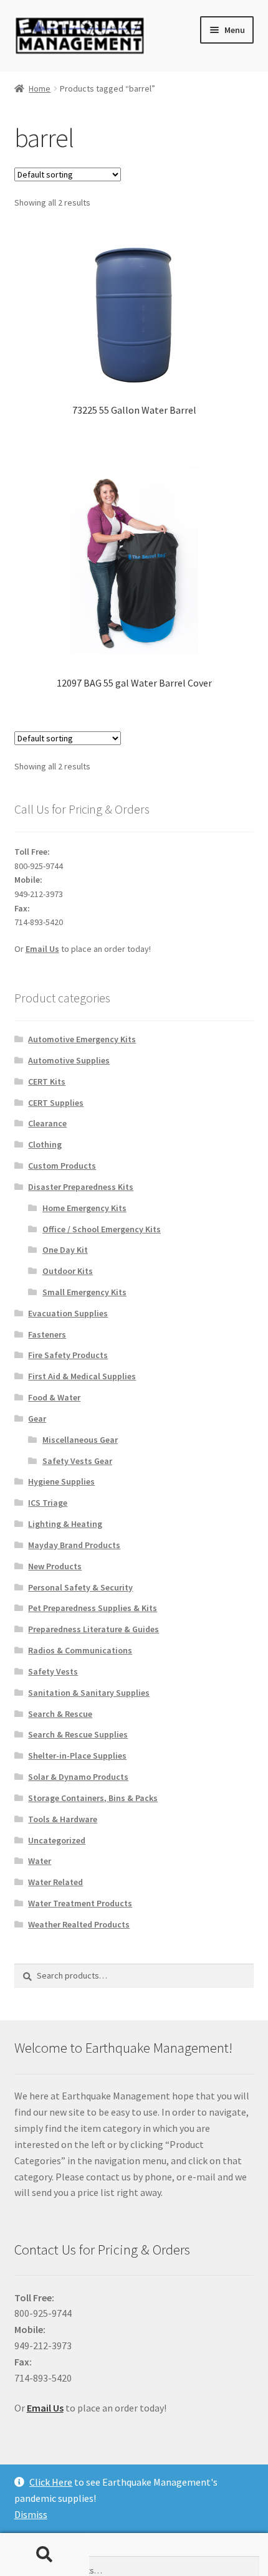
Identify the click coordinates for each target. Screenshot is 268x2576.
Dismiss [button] (31, 2514)
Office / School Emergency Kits (102, 1229)
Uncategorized (57, 1840)
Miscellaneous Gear (80, 1440)
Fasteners (47, 1334)
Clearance (47, 1123)
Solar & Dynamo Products (78, 1777)
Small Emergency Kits (84, 1292)
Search (45, 2555)
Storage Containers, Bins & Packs (93, 1798)
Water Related (55, 1882)
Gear (37, 1419)
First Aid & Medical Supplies (82, 1376)
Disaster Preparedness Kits (81, 1187)
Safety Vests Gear (77, 1461)
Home (40, 88)
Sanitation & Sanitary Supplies (89, 1693)
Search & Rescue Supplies (78, 1734)
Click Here (51, 2482)
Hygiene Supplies (61, 1481)
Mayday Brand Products (74, 1545)
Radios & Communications (80, 1650)
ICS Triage (48, 1503)
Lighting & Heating (65, 1524)
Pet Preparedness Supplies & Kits (93, 1608)
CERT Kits (47, 1081)
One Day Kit (65, 1250)
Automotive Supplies (69, 1060)
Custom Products (62, 1166)
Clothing (45, 1144)
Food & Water (54, 1397)
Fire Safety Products (68, 1355)
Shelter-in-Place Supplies (77, 1756)
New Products (55, 1566)
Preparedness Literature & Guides (93, 1629)
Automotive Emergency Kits (82, 1039)
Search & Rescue (60, 1714)
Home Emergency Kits (84, 1208)
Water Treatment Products (80, 1903)
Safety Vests (53, 1671)
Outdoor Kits (68, 1271)
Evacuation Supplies (68, 1313)
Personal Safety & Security (80, 1587)
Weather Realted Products (79, 1924)
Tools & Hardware (63, 1819)
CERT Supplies (56, 1103)
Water (40, 1861)
